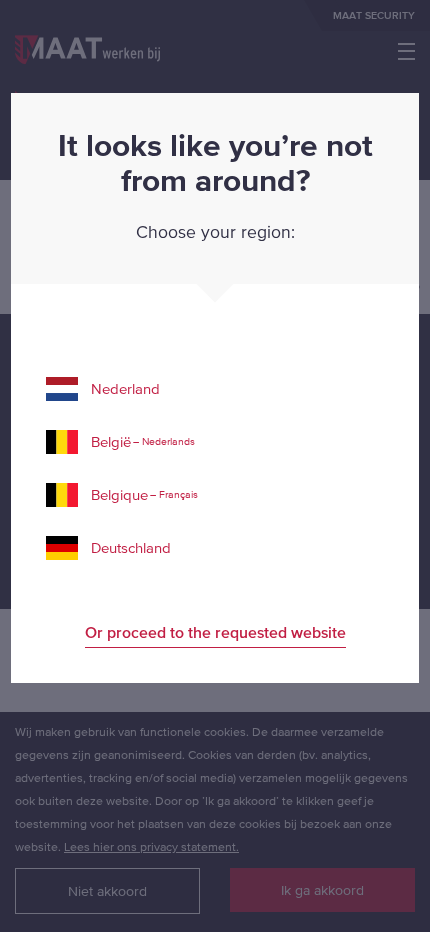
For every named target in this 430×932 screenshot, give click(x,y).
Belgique (144, 494)
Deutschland (131, 547)
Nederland (125, 388)
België (143, 441)
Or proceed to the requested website (215, 632)
